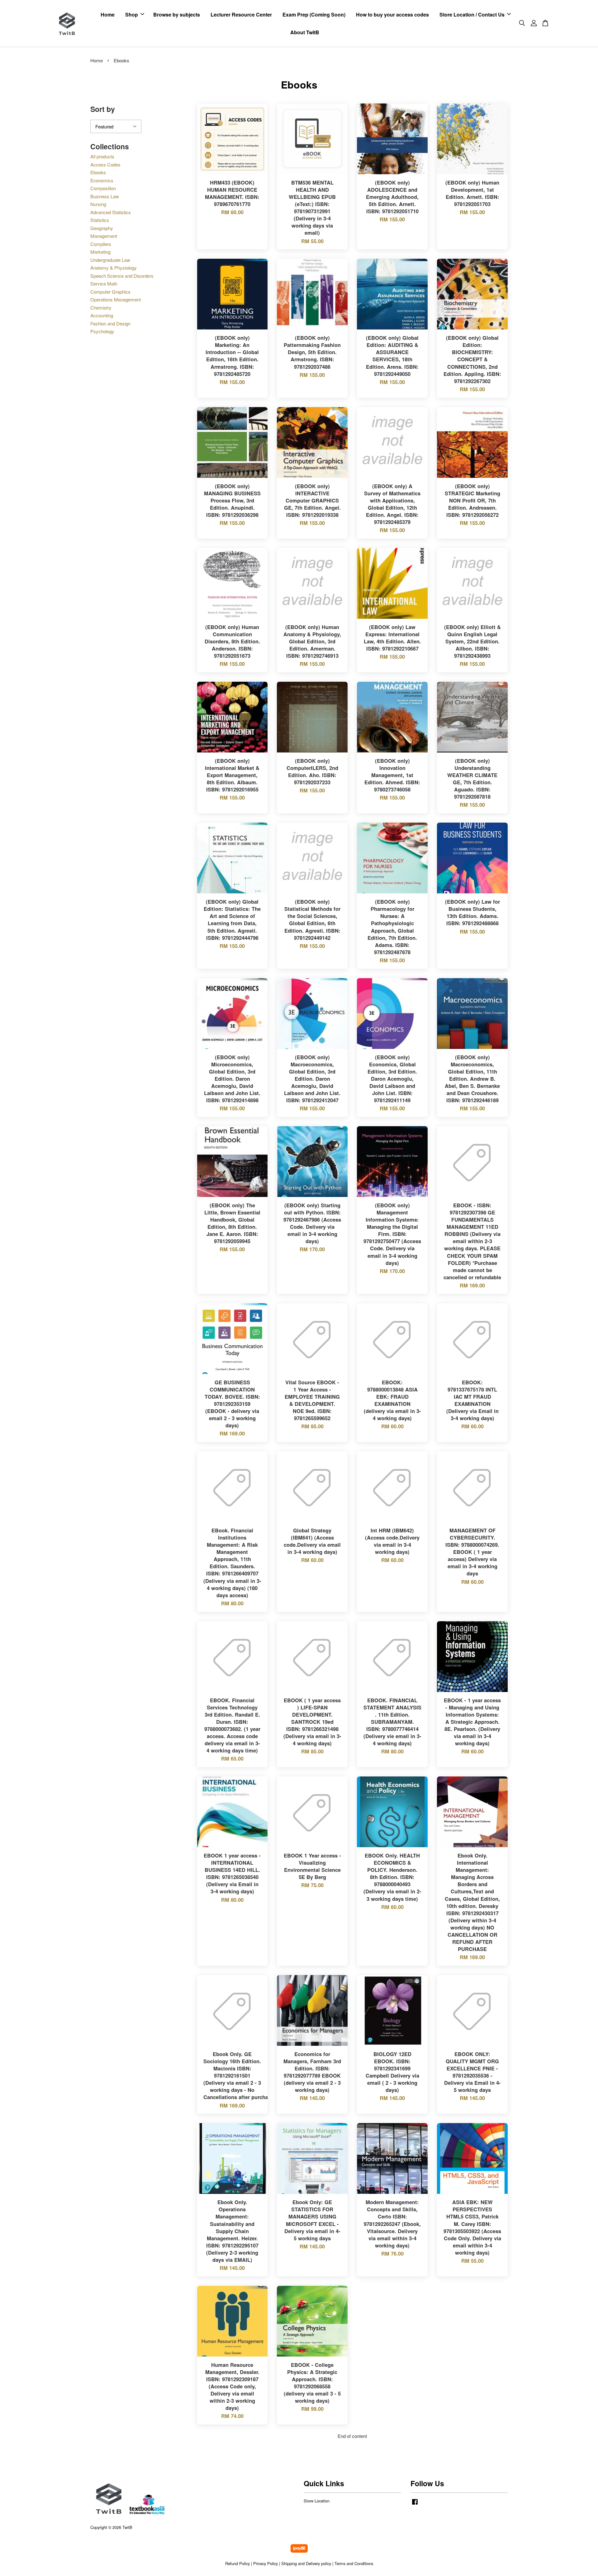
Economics (102, 180)
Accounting (102, 315)
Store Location (317, 2501)
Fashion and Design (110, 323)
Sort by (103, 109)
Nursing (98, 204)
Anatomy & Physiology (114, 268)
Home (108, 14)
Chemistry (101, 308)
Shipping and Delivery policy (306, 2563)
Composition (103, 188)
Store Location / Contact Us (472, 14)
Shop (132, 14)
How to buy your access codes (392, 14)
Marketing (100, 252)
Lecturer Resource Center (241, 14)
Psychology (102, 331)
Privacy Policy (266, 2563)
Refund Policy (237, 2563)
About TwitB (305, 32)
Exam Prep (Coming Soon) (314, 14)
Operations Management (116, 299)
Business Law (105, 196)
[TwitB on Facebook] (415, 2504)
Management (104, 236)
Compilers (101, 244)
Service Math (104, 284)
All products (102, 156)
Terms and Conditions (354, 2563)
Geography (102, 228)
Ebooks (98, 172)
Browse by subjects (177, 14)
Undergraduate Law (110, 260)
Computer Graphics (110, 292)
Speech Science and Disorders (122, 276)
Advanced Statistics (111, 212)
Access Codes (105, 164)
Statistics (100, 220)
